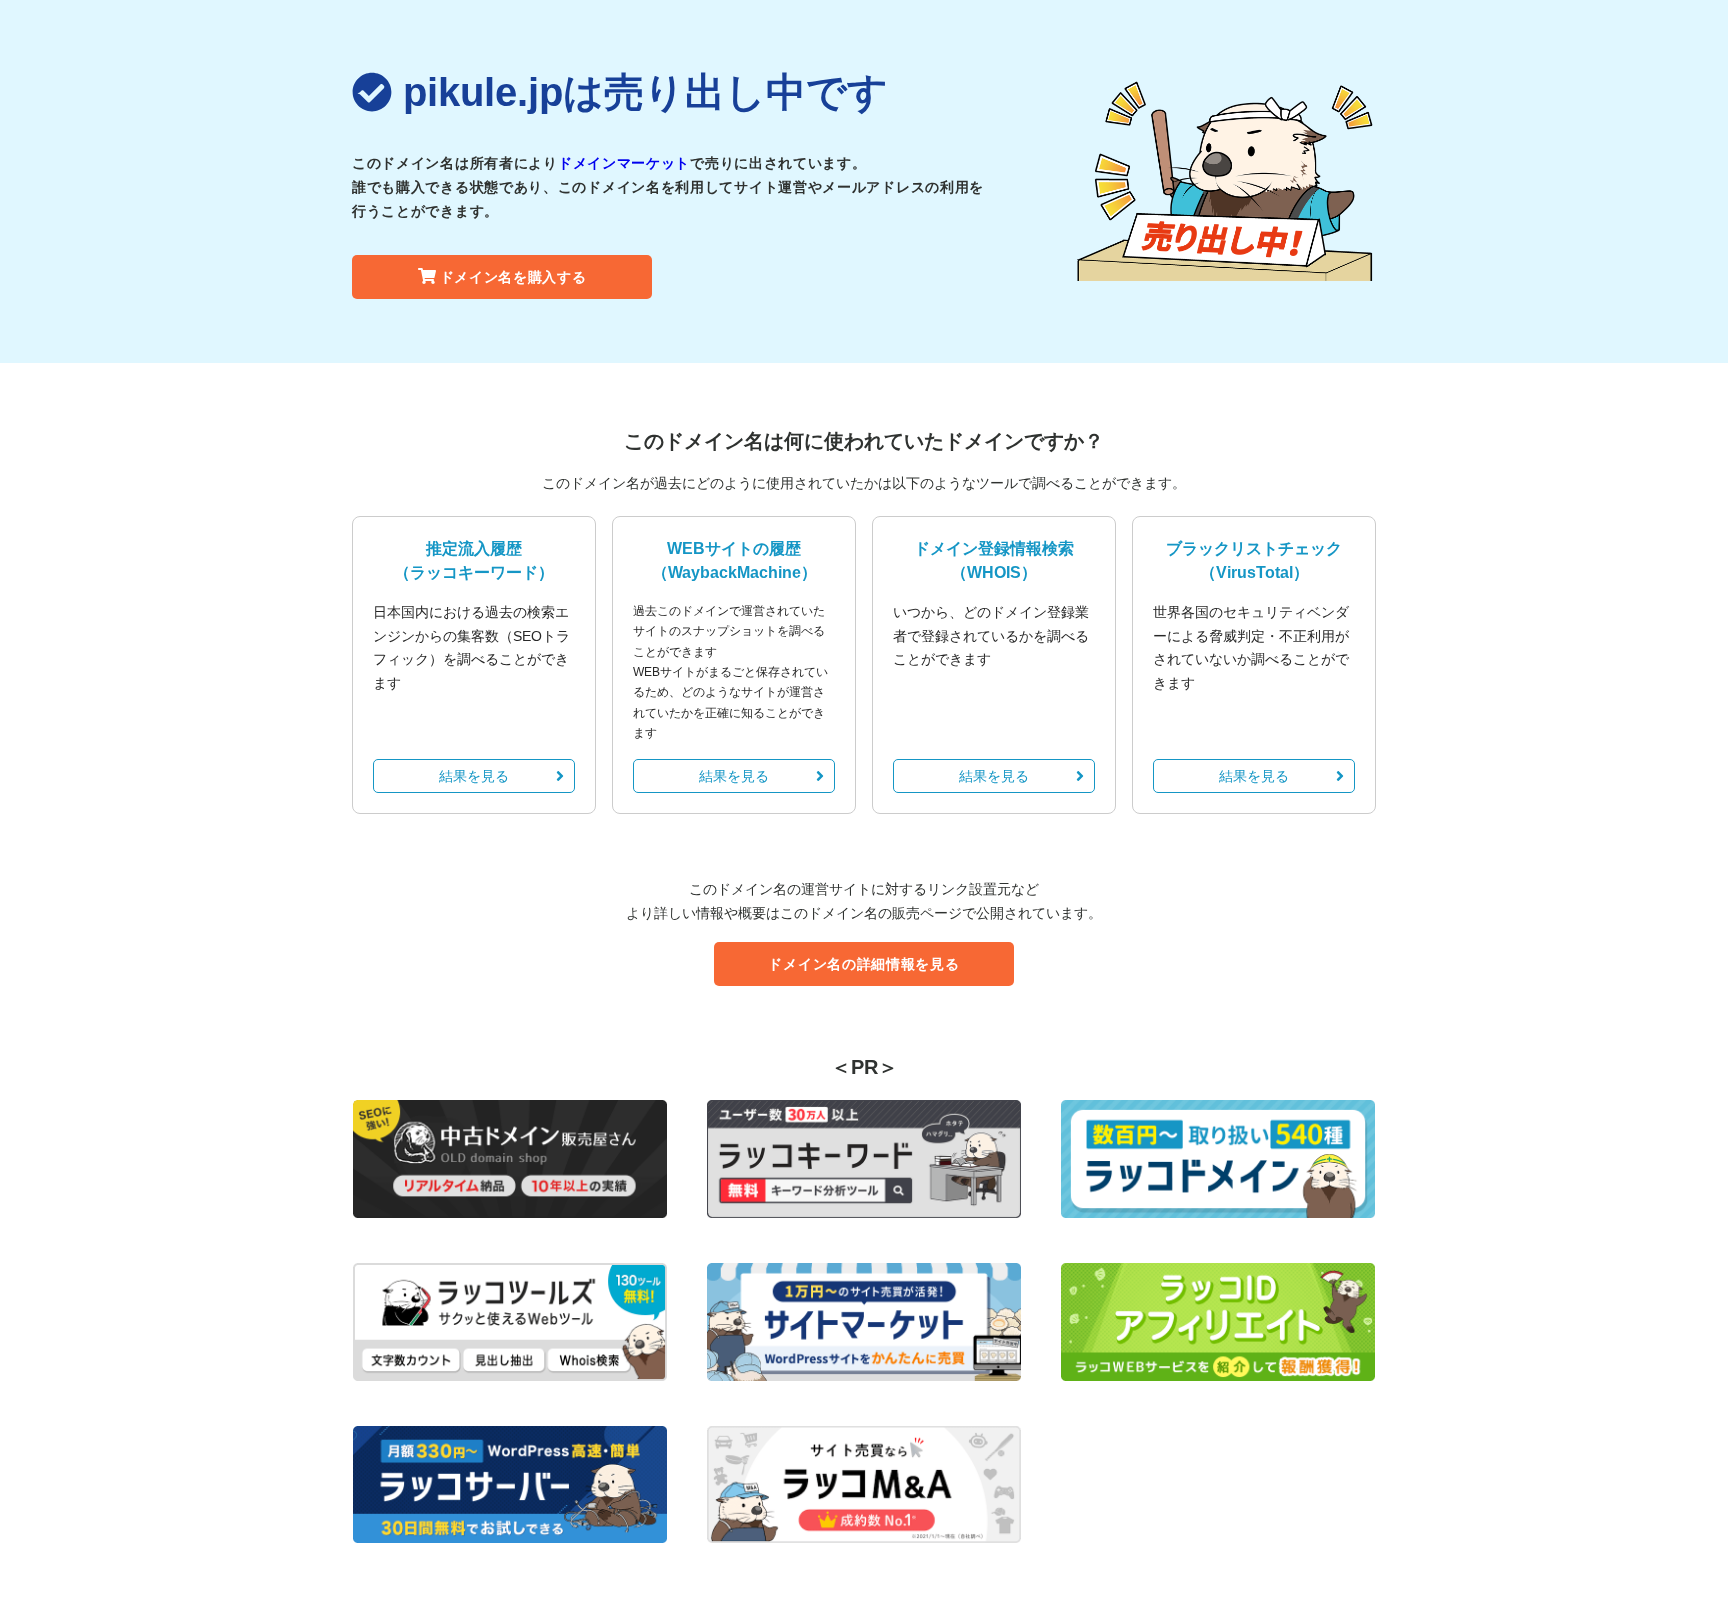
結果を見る (474, 776)
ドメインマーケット (624, 163)
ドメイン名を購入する (513, 277)
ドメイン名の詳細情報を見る (863, 964)
